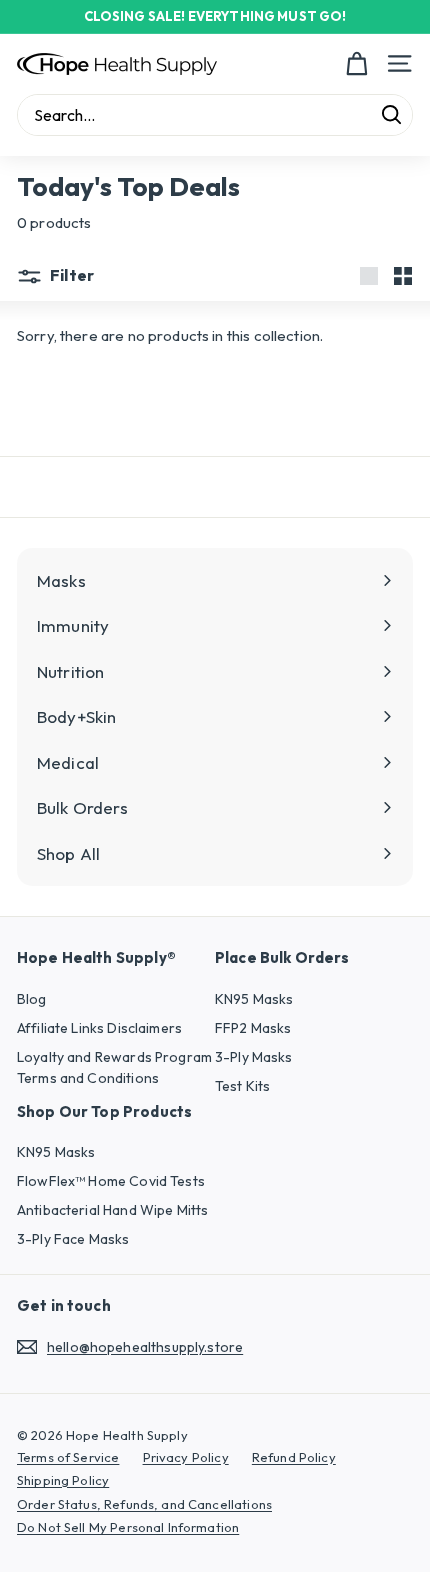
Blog (32, 999)
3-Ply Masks (254, 1057)
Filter (70, 275)
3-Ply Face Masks (73, 1239)
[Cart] (356, 64)
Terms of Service (68, 1457)
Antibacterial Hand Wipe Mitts (112, 1210)
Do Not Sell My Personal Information (128, 1527)
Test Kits (242, 1086)
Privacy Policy (186, 1457)
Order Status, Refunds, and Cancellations (144, 1504)
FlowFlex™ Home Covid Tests (111, 1181)
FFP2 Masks (253, 1028)
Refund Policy (294, 1457)
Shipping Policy (63, 1480)
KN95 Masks (254, 999)
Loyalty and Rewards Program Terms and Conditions (114, 1067)
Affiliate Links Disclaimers (99, 1028)
